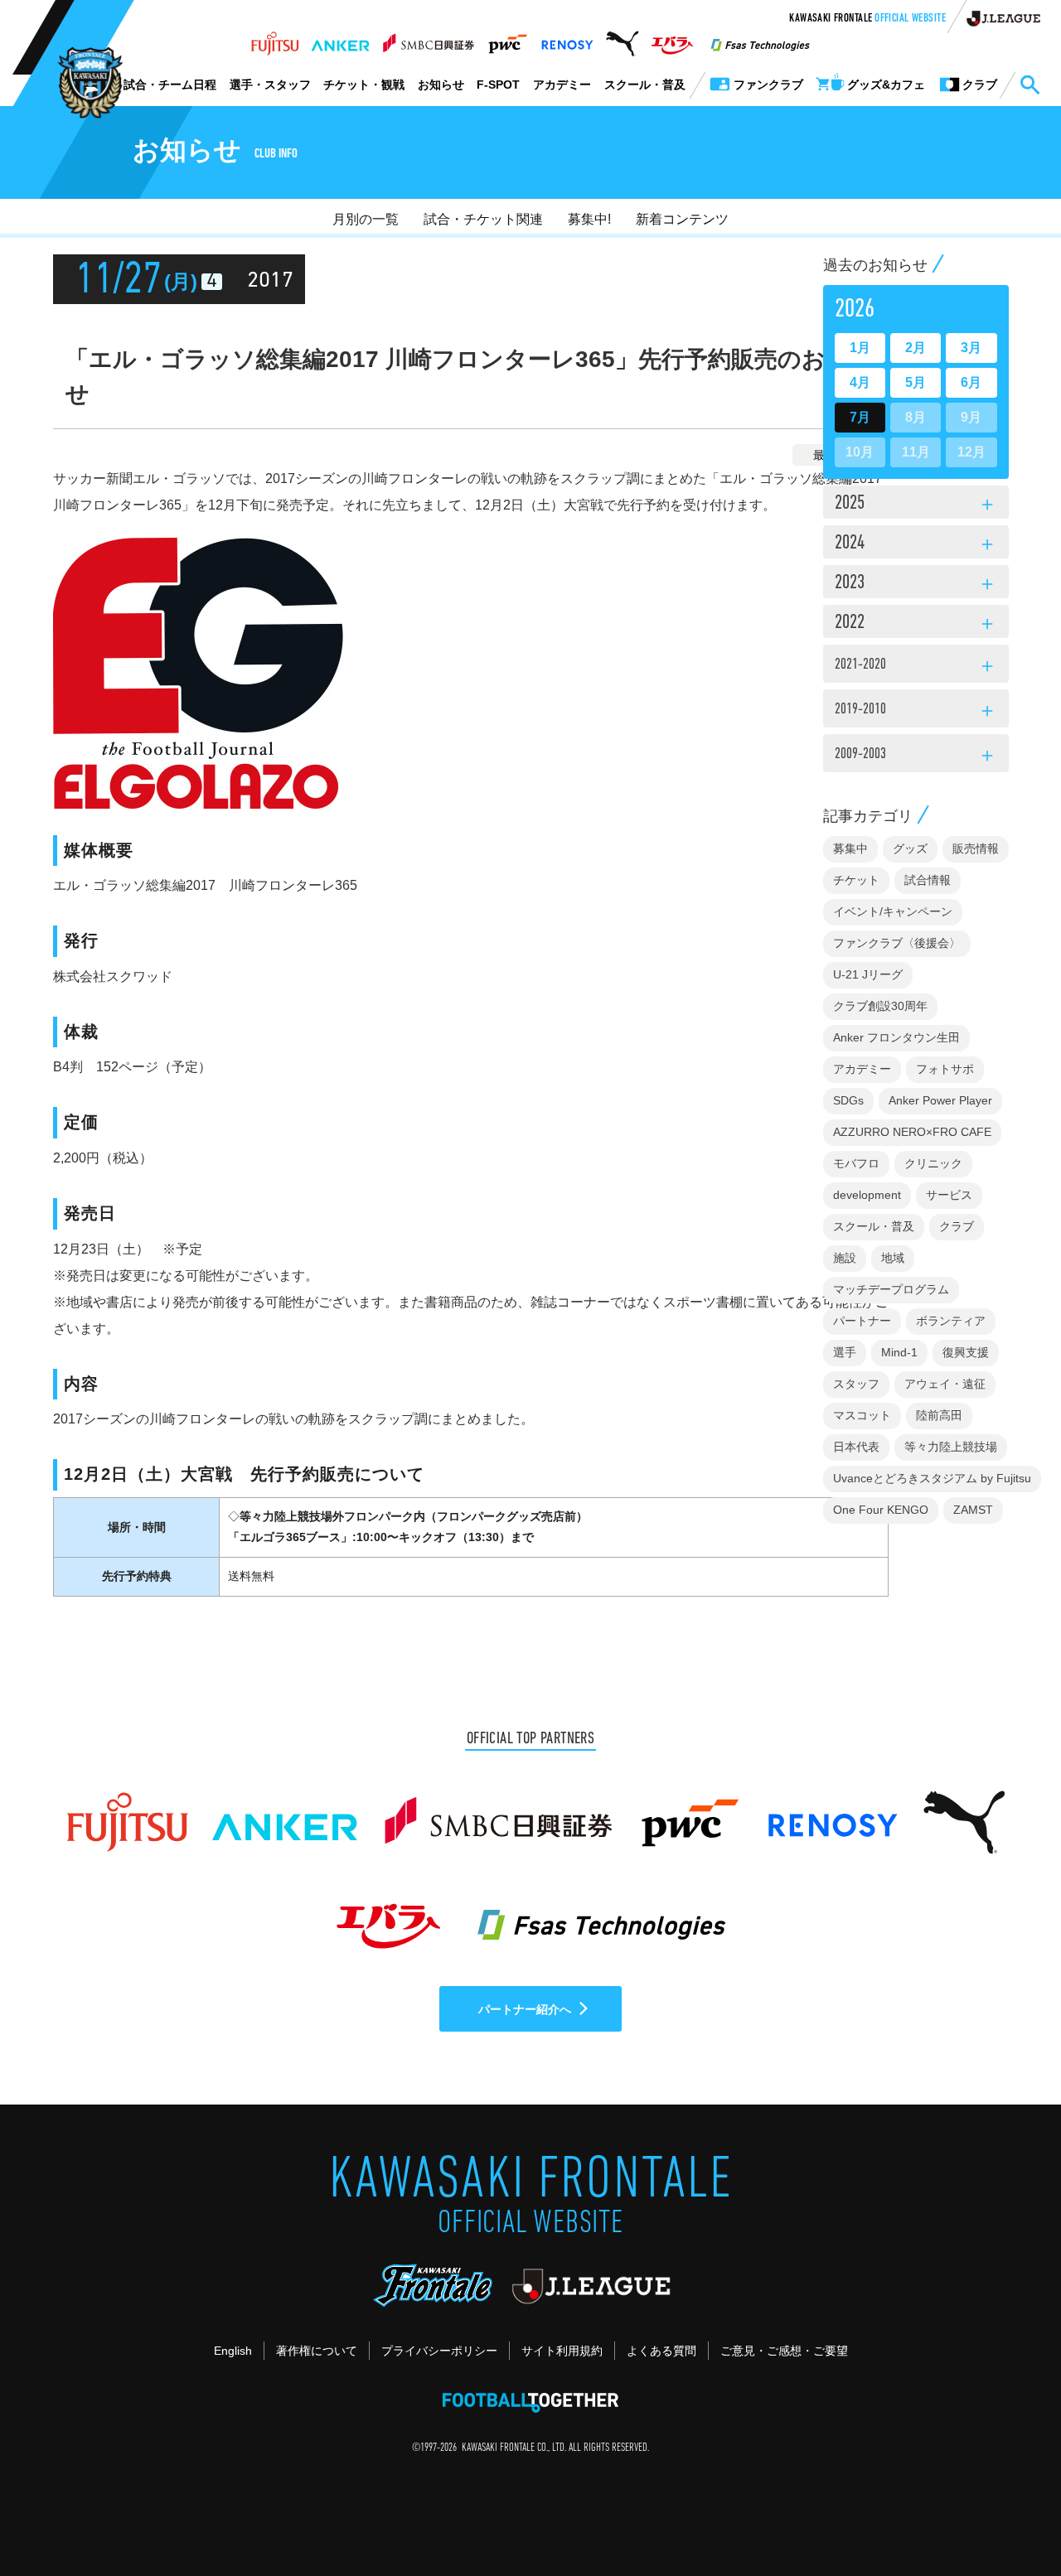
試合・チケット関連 (483, 219)
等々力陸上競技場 (951, 1447)
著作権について (317, 2351)
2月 (916, 348)
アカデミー (562, 85)
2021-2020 (916, 667)
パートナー (862, 1321)
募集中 (850, 848)
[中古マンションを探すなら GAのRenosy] (567, 39)
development (867, 1195)
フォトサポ (945, 1069)
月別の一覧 (366, 219)
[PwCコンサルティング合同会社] (507, 39)
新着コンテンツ (682, 219)
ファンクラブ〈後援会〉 (897, 943)
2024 (916, 544)
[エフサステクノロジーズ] (760, 39)
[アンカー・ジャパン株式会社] (341, 39)
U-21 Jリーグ (868, 974)
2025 (916, 505)
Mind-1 (899, 1352)
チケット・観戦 (364, 85)
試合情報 (928, 880)
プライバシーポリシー (439, 2351)
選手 (845, 1352)
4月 (860, 382)
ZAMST (973, 1510)
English (233, 2351)
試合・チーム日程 (170, 85)
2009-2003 (916, 756)
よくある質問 (661, 2351)
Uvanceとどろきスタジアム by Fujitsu (932, 1478)
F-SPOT (498, 85)
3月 (971, 348)
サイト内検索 (1030, 85)
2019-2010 (916, 712)
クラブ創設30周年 (880, 1006)
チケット (856, 880)
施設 (845, 1258)
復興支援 (966, 1352)
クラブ (957, 1226)
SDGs (848, 1100)
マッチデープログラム (891, 1289)
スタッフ (856, 1384)
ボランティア (951, 1321)
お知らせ (441, 85)
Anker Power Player (940, 1100)
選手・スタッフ (270, 85)
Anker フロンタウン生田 (896, 1037)
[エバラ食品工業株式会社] (672, 39)
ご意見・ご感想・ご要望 (784, 2351)
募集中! (589, 219)
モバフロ (856, 1163)
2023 (916, 584)
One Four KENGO (881, 1510)
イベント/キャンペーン (893, 911)
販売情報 (976, 848)
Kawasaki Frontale (867, 19)
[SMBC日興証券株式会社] (428, 39)
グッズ (910, 848)
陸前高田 (939, 1415)
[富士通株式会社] (275, 39)
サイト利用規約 (562, 2351)
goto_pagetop (1008, 2516)
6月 (971, 382)
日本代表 (856, 1447)
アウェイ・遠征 (945, 1384)
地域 (893, 1258)
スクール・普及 (645, 85)
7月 (860, 417)
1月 (860, 348)
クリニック (933, 1163)
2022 (916, 624)
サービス (949, 1195)
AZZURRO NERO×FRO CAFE (912, 1132)
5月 (916, 382)
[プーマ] (622, 39)
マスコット (862, 1415)
